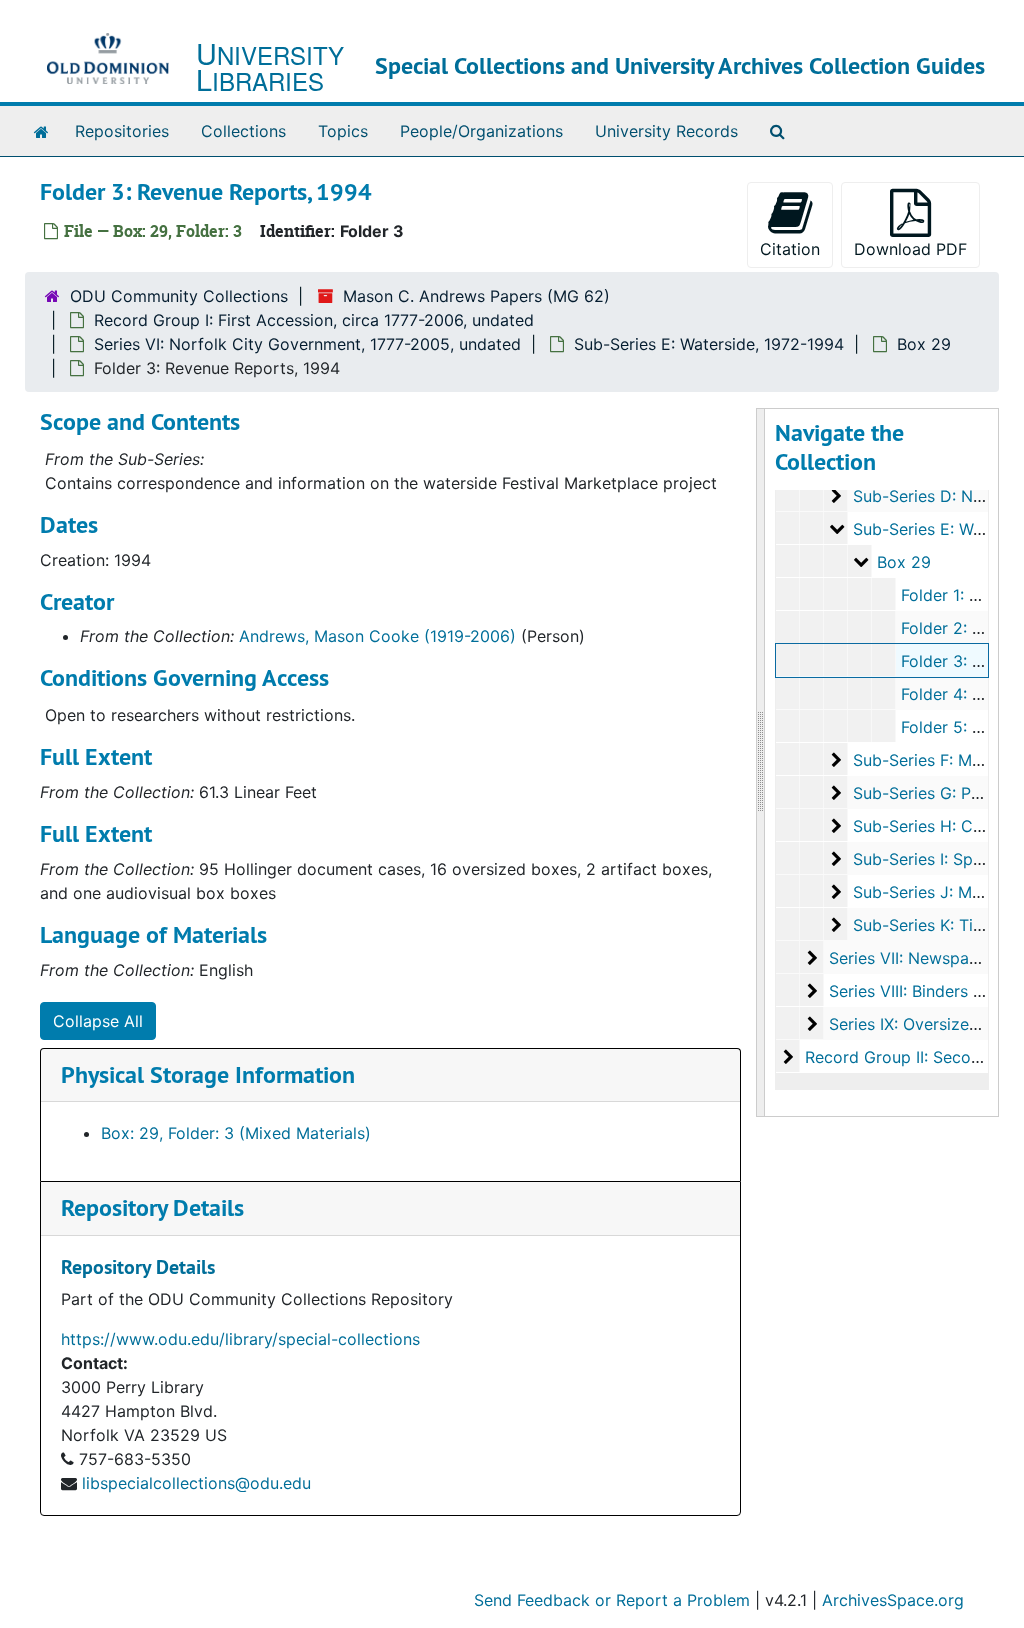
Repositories (122, 131)
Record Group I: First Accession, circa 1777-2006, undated (314, 320)
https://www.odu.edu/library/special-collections (240, 1339)
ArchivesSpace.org (893, 1600)
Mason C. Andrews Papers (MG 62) (476, 296)
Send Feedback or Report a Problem (612, 1600)
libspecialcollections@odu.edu (196, 1483)
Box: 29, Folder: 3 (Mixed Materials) (236, 1133)
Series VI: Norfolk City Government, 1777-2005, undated (307, 344)
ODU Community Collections (179, 296)
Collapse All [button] (98, 1021)
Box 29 (924, 344)
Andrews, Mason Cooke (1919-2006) (377, 636)
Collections (243, 131)
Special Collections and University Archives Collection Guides (680, 65)
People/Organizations (481, 131)
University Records (666, 131)
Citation (790, 249)
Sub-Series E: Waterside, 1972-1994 (709, 344)
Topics (343, 131)
